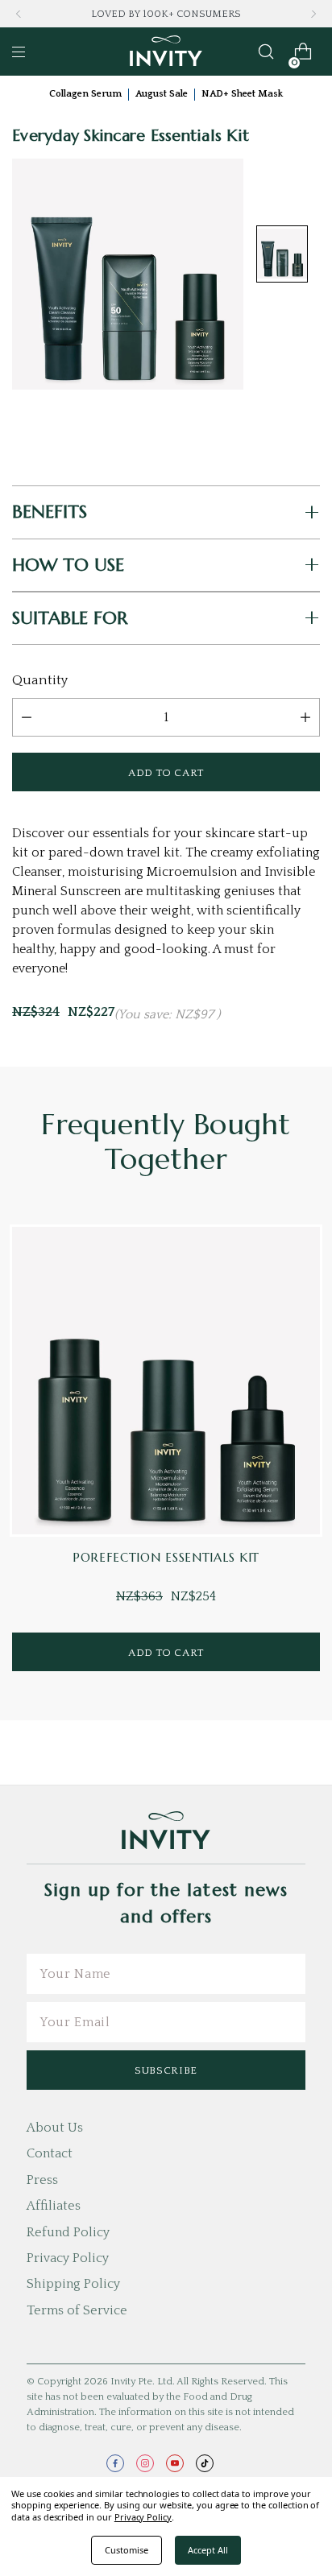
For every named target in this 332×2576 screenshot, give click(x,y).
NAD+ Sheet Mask (242, 94)
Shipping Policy (73, 2284)
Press (42, 2180)
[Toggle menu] (19, 52)
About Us (55, 2128)
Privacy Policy (68, 2258)
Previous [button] (19, 14)
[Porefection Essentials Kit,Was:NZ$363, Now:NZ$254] (166, 1381)
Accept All (208, 2550)
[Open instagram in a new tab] (145, 2463)
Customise (127, 2550)
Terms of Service (77, 2310)
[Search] (266, 52)
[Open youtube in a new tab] (175, 2463)
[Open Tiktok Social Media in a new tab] (205, 2463)
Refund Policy (68, 2232)
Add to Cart (166, 1653)
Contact (50, 2153)
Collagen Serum (85, 94)
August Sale (162, 94)
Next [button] (313, 14)
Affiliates (54, 2206)
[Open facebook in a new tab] (115, 2463)
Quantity (40, 680)
